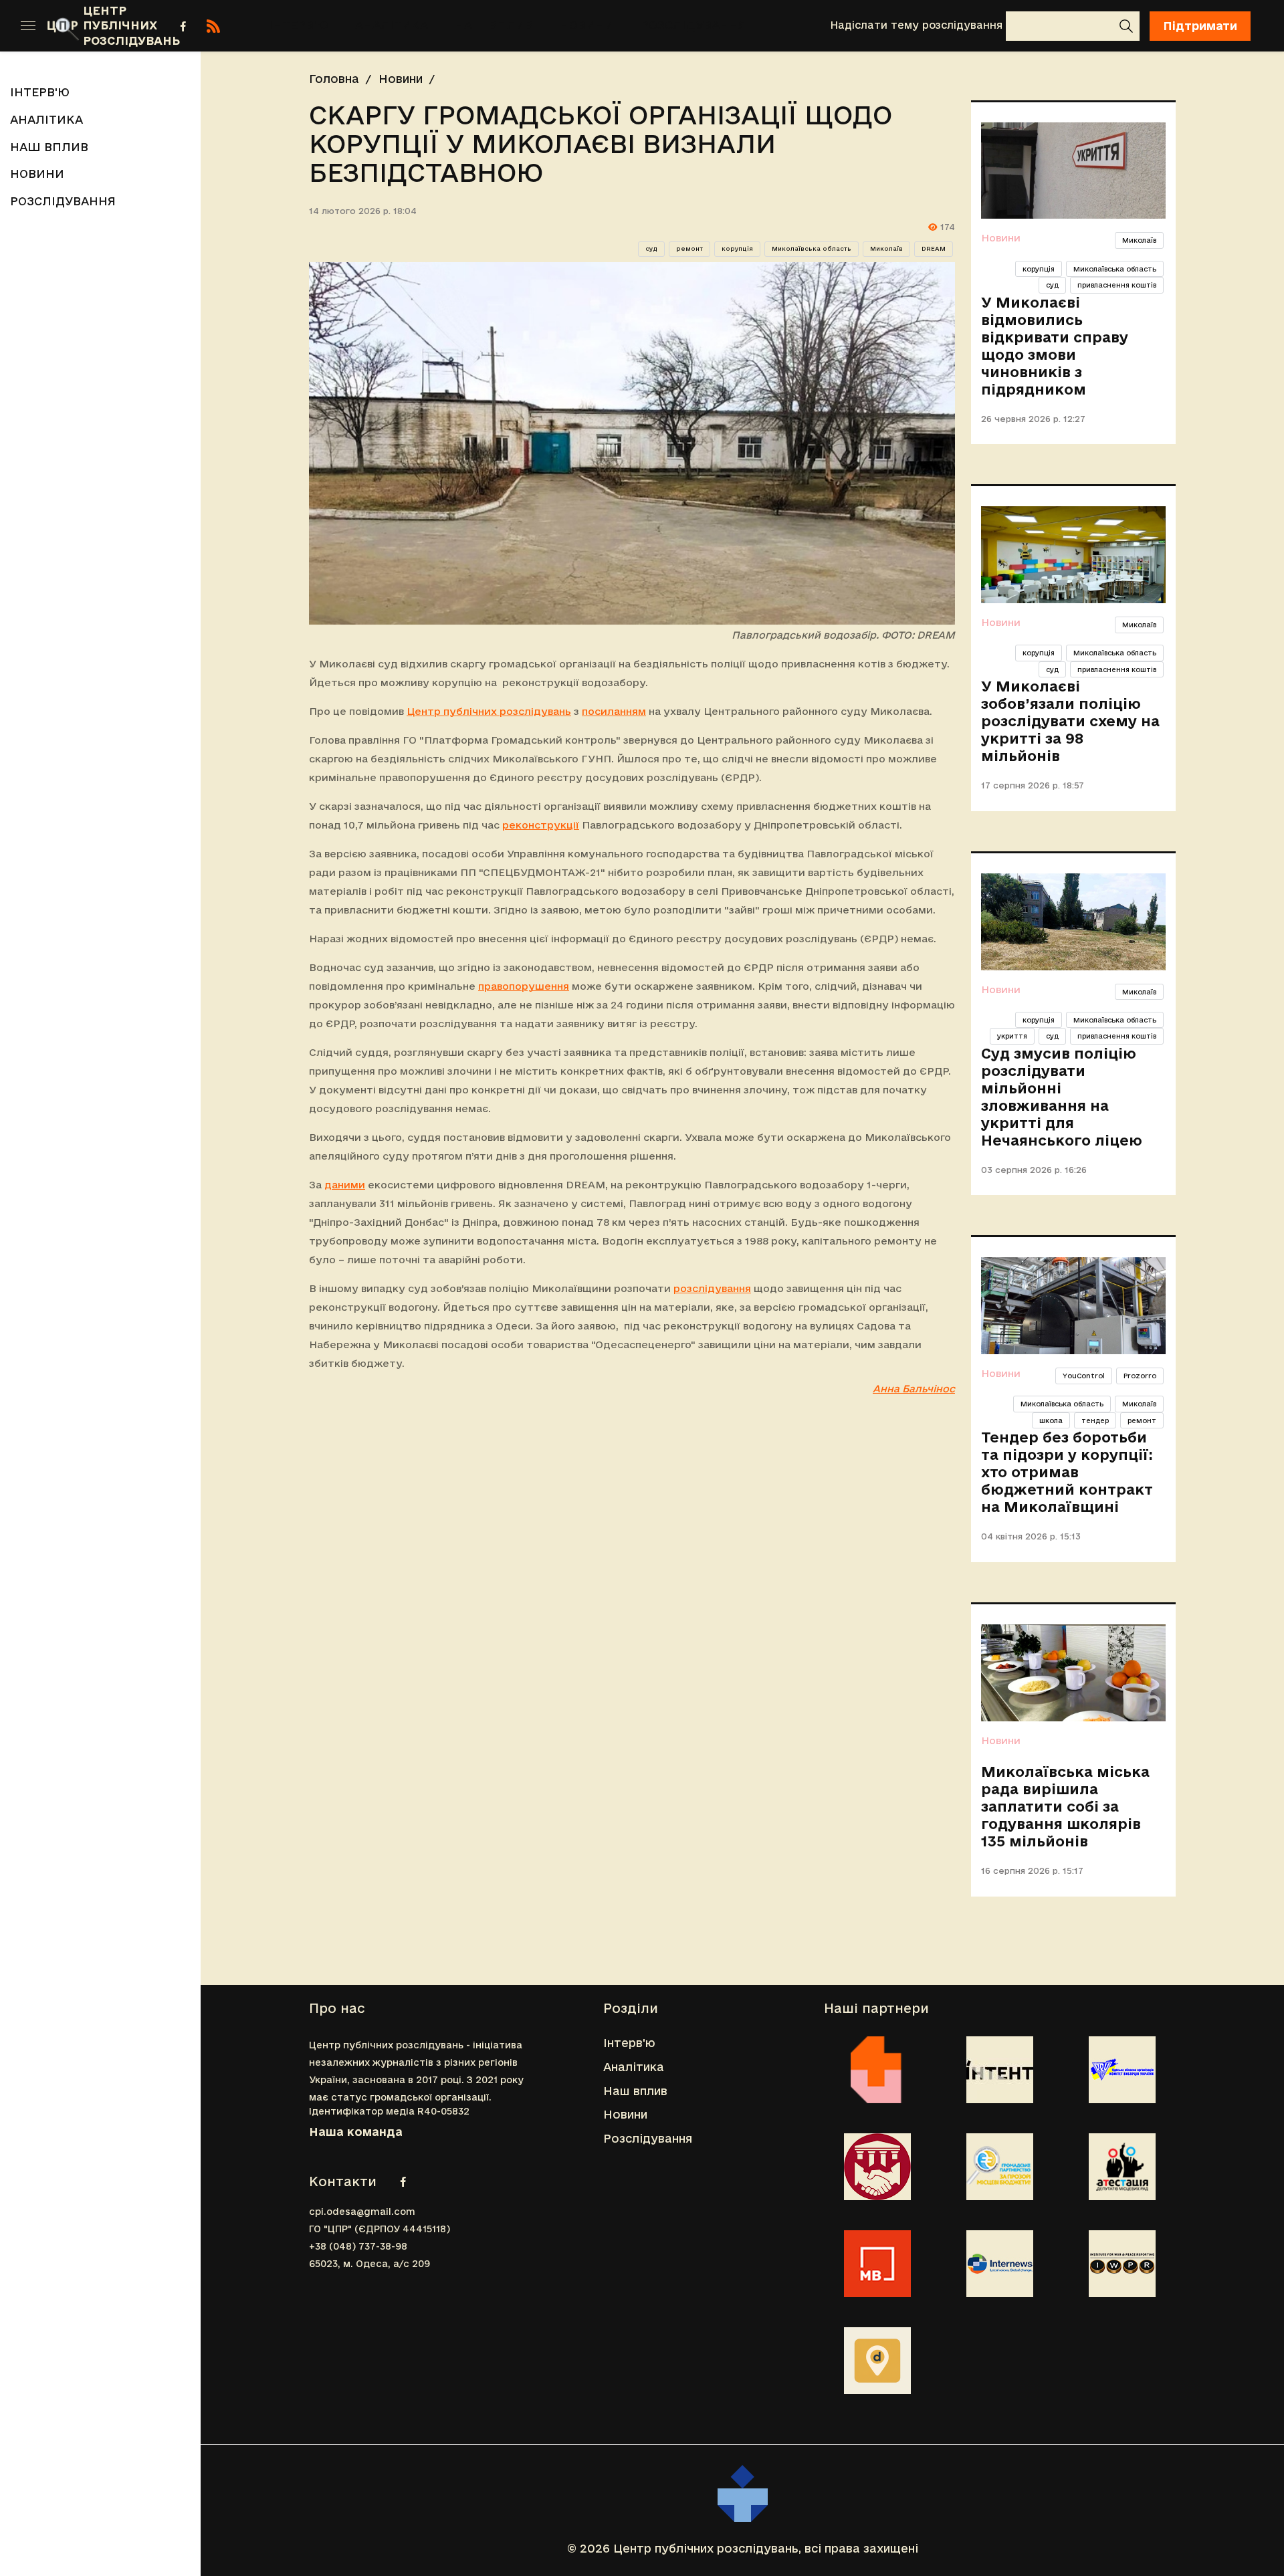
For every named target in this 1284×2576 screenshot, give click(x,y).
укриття (1012, 1036)
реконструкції (541, 825)
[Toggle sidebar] (28, 26)
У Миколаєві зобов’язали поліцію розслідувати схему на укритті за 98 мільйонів (1070, 721)
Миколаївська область (812, 249)
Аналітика (392, 25)
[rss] (213, 26)
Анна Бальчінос (914, 1389)
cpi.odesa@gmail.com (362, 2212)
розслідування (712, 1288)
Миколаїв (886, 249)
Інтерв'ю (299, 25)
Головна (334, 79)
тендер (1095, 1420)
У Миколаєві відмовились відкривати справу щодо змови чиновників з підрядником (1055, 346)
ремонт (689, 249)
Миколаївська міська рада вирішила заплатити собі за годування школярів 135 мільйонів (1065, 1806)
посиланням (614, 711)
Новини (587, 25)
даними (345, 1185)
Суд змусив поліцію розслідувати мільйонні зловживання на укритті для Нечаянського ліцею (1062, 1097)
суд (651, 249)
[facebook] (183, 26)
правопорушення (524, 986)
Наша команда (356, 2132)
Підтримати (1200, 26)
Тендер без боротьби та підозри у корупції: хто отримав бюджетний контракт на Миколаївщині (1067, 1472)
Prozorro (1140, 1376)
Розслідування (693, 25)
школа (1051, 1420)
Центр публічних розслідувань (489, 711)
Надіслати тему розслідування (916, 25)
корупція (737, 249)
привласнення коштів (1117, 285)
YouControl (1084, 1376)
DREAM (934, 249)
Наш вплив (494, 25)
